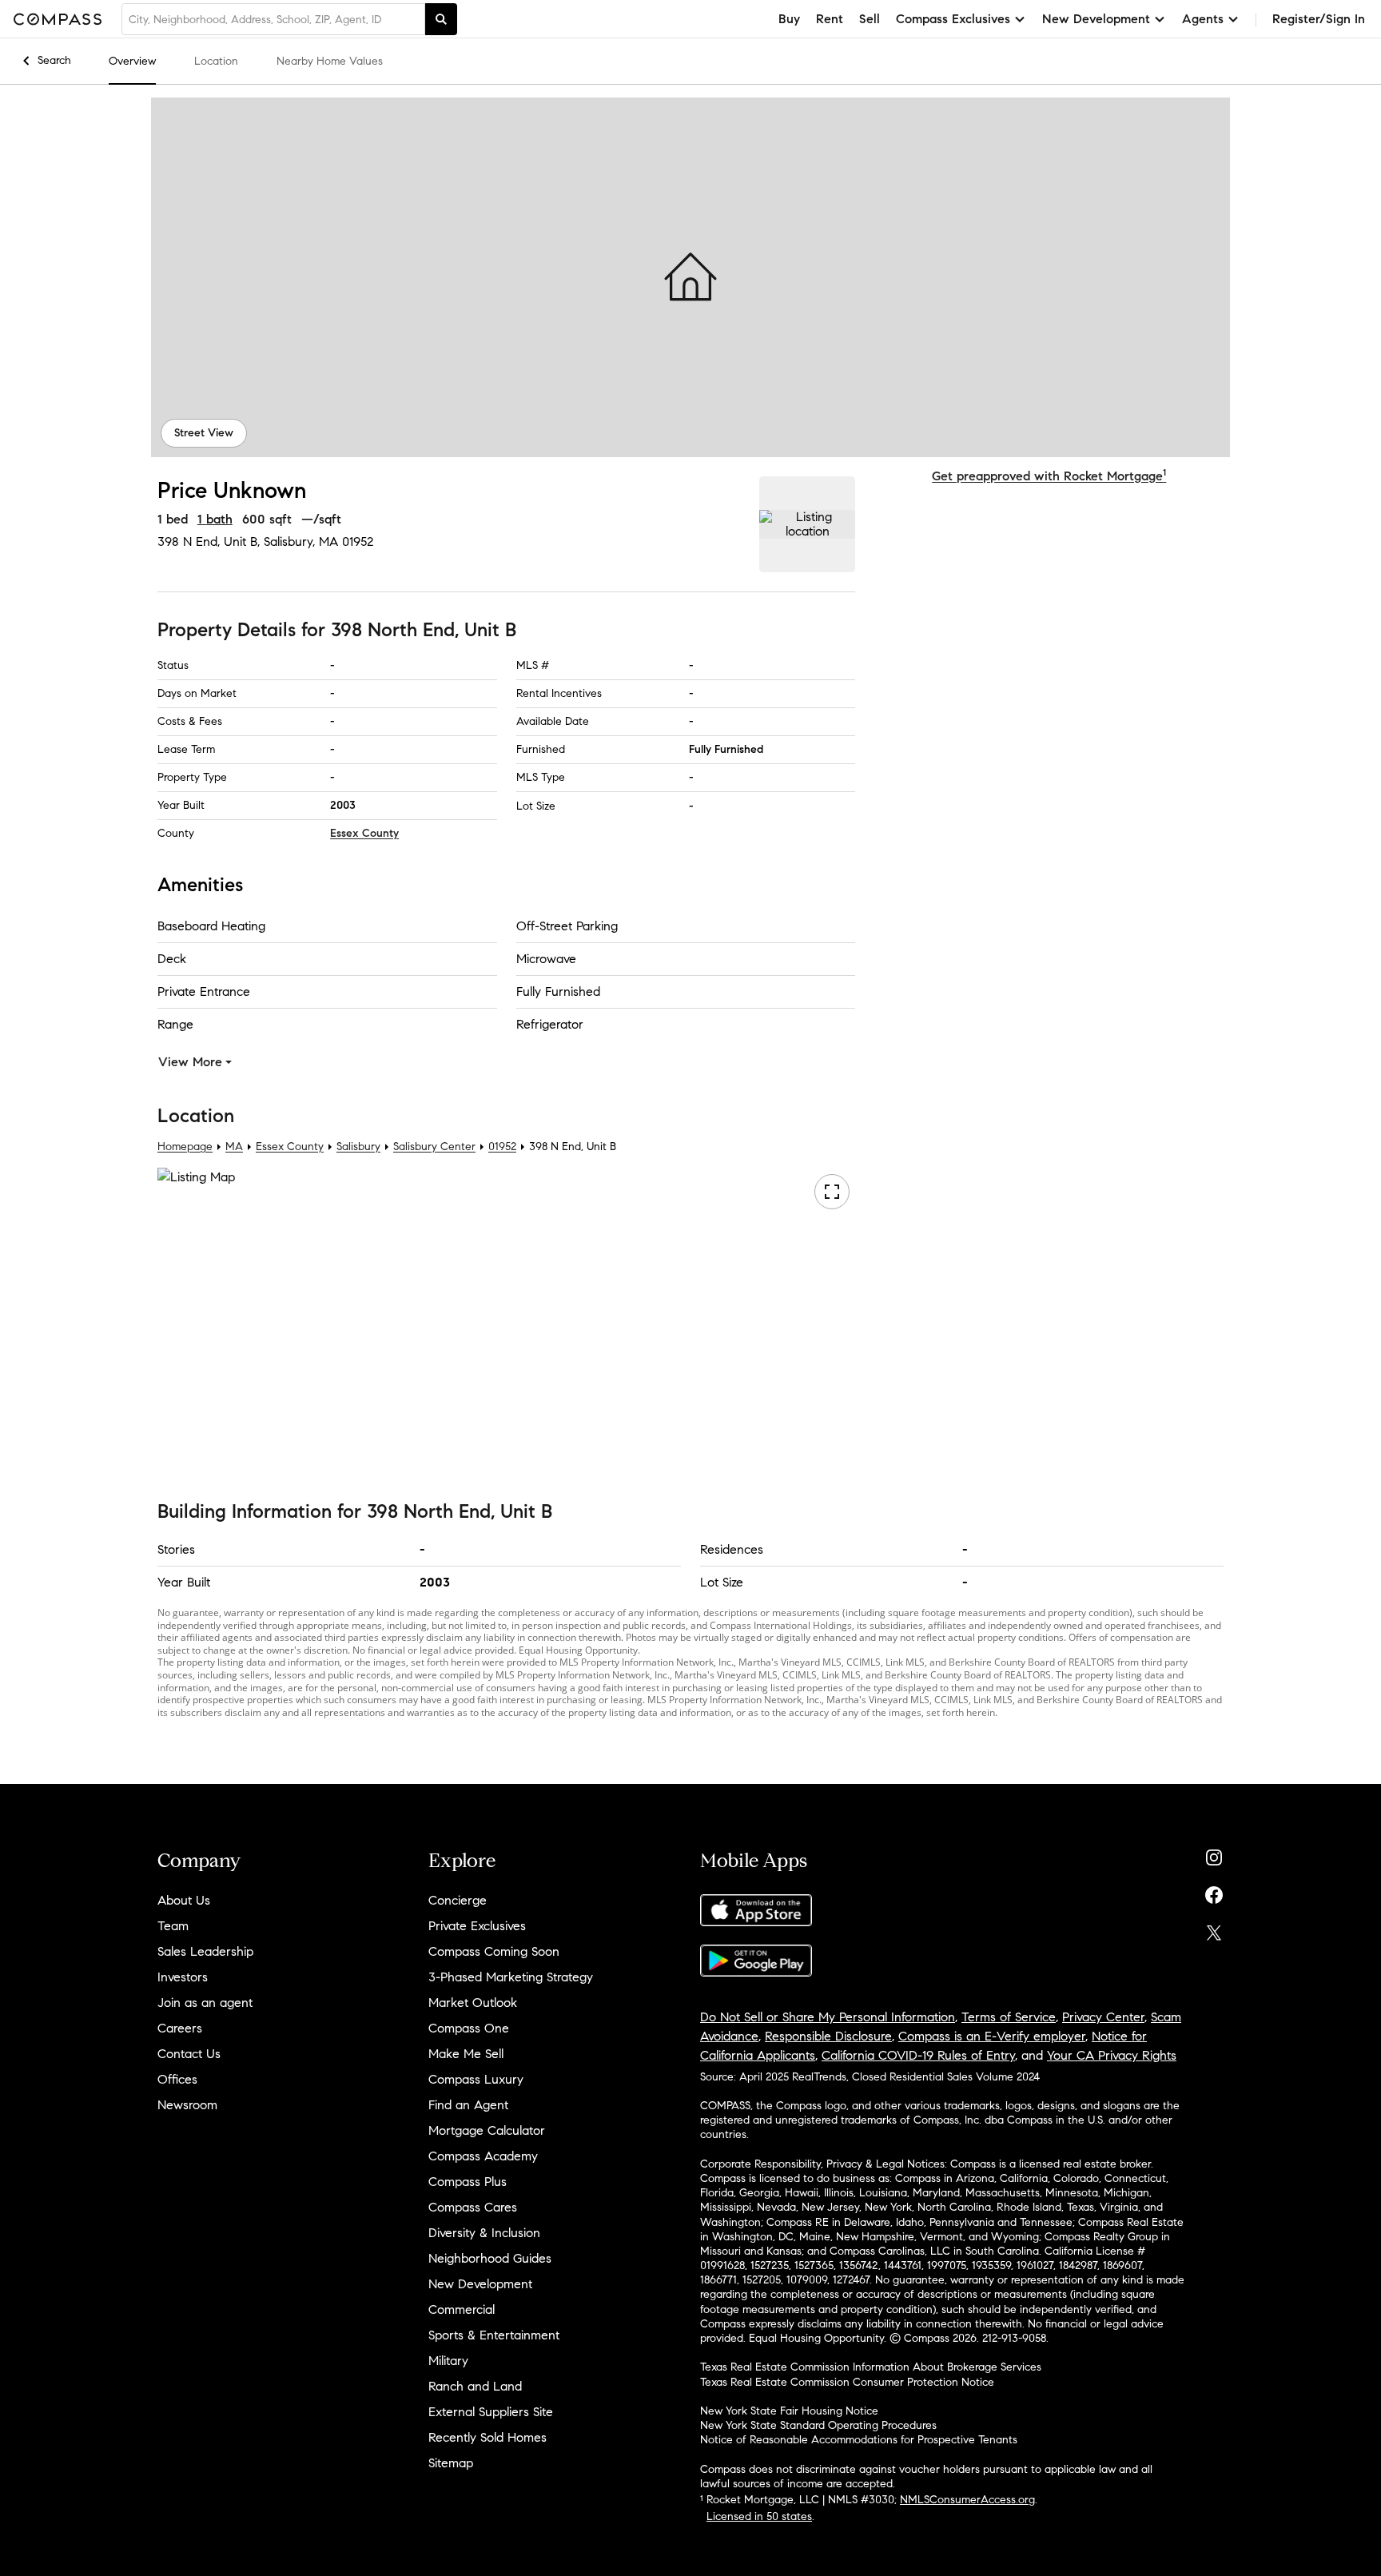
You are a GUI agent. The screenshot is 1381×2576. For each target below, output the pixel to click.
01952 (358, 541)
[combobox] (273, 19)
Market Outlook (473, 2003)
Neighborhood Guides (490, 2258)
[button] (690, 277)
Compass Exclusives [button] (953, 19)
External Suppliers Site (491, 2412)
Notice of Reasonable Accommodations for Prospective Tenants (859, 2440)
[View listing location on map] (807, 524)
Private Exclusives (477, 1926)
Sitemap (451, 2463)
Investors (183, 1977)
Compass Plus (468, 2182)
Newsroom (187, 2105)
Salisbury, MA (301, 541)
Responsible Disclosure (828, 2036)
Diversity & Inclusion (484, 2233)
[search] (441, 19)
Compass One (469, 2028)
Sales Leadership (205, 1951)
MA (234, 1147)
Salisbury (358, 1147)
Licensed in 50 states (759, 2516)
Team (173, 1926)
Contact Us (189, 2054)
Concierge (458, 1900)
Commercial (462, 2309)
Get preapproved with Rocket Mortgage (1049, 476)
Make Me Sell (466, 2054)
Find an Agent (468, 2105)
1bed (173, 519)
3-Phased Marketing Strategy (511, 1977)
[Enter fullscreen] (831, 1192)
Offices (177, 2079)
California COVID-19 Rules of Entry (918, 2055)
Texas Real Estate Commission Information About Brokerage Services (871, 2367)
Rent (830, 19)
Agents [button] (1203, 19)
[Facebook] (1214, 1891)
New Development (480, 2284)
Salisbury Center (434, 1147)
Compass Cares (473, 2207)
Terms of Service (1009, 2017)
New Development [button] (1096, 19)
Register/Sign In (1319, 19)
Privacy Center (1103, 2017)
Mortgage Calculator (487, 2130)
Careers (180, 2028)
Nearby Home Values (330, 61)
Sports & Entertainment (494, 2335)
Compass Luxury (476, 2079)
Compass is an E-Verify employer (992, 2036)
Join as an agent (205, 2003)
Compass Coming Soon (494, 1951)
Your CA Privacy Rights (1112, 2055)
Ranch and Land (475, 2386)
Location (216, 61)
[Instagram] (1214, 1854)
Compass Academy (483, 2156)
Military (448, 2361)
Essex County (364, 833)
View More (190, 1062)
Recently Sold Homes (488, 2437)
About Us (184, 1900)
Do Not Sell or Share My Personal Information (828, 2017)
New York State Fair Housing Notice (789, 2411)
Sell (870, 19)
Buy (789, 19)
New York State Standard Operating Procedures (818, 2425)
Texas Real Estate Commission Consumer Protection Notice (847, 2382)
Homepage (185, 1147)
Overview (132, 61)
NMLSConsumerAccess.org (967, 2500)
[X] (1214, 1929)
